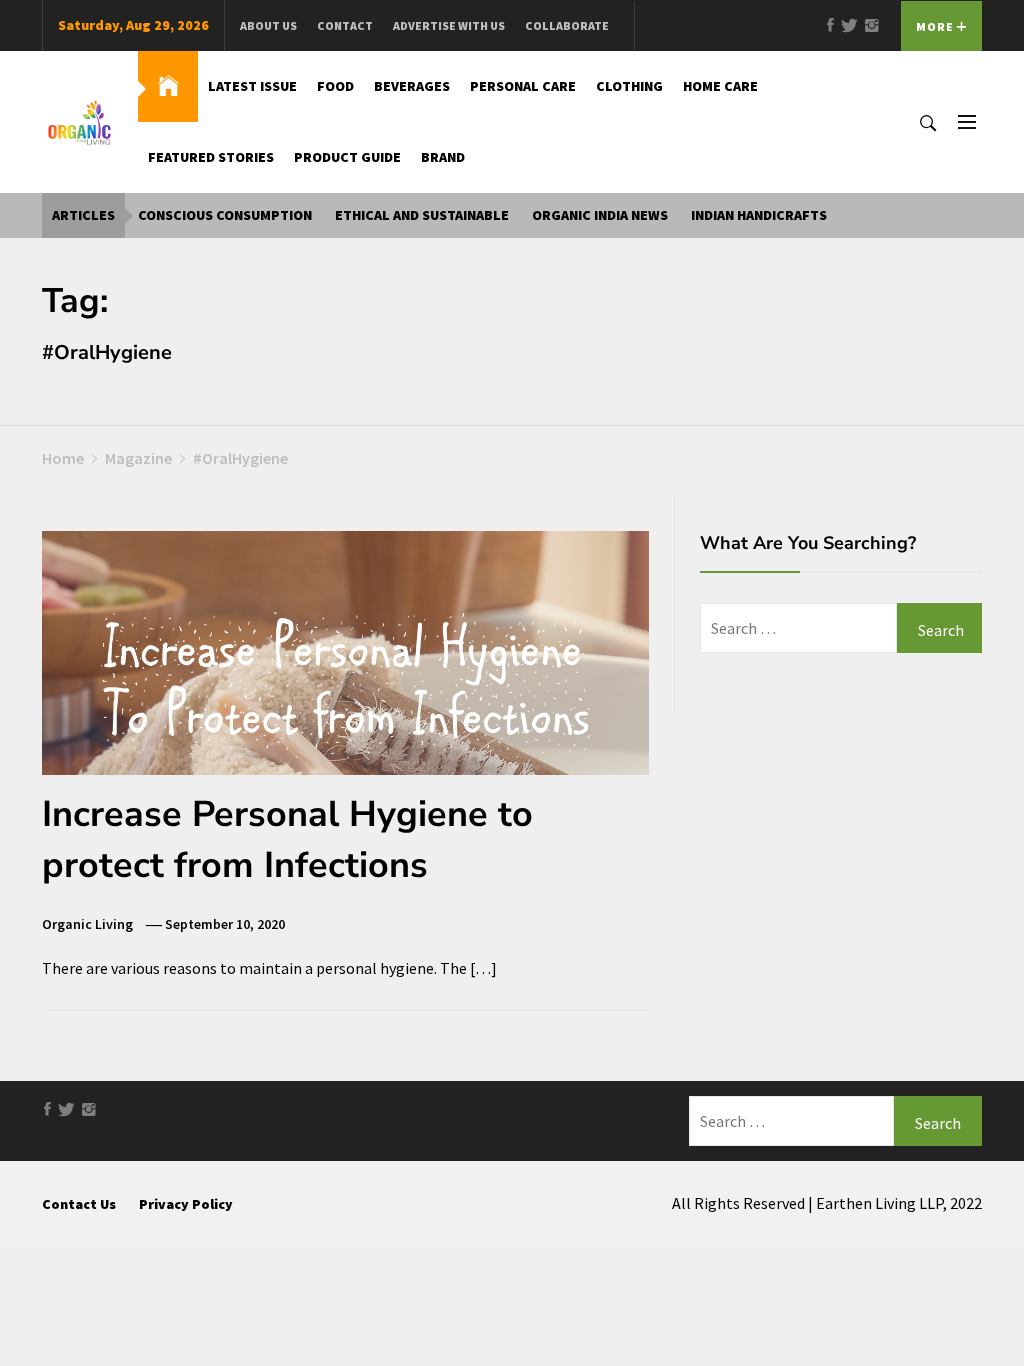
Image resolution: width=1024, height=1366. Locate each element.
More (936, 26)
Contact (345, 25)
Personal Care (523, 86)
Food (335, 86)
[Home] (168, 86)
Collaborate (567, 25)
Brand (443, 157)
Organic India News (600, 215)
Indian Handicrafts (759, 215)
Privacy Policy (186, 1204)
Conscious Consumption (225, 215)
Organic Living (87, 924)
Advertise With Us (449, 25)
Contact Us (79, 1204)
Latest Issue (252, 86)
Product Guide (347, 157)
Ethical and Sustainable (422, 215)
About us (268, 25)
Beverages (412, 86)
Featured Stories (211, 157)
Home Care (720, 86)
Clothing (629, 86)
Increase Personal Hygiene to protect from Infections (287, 839)
